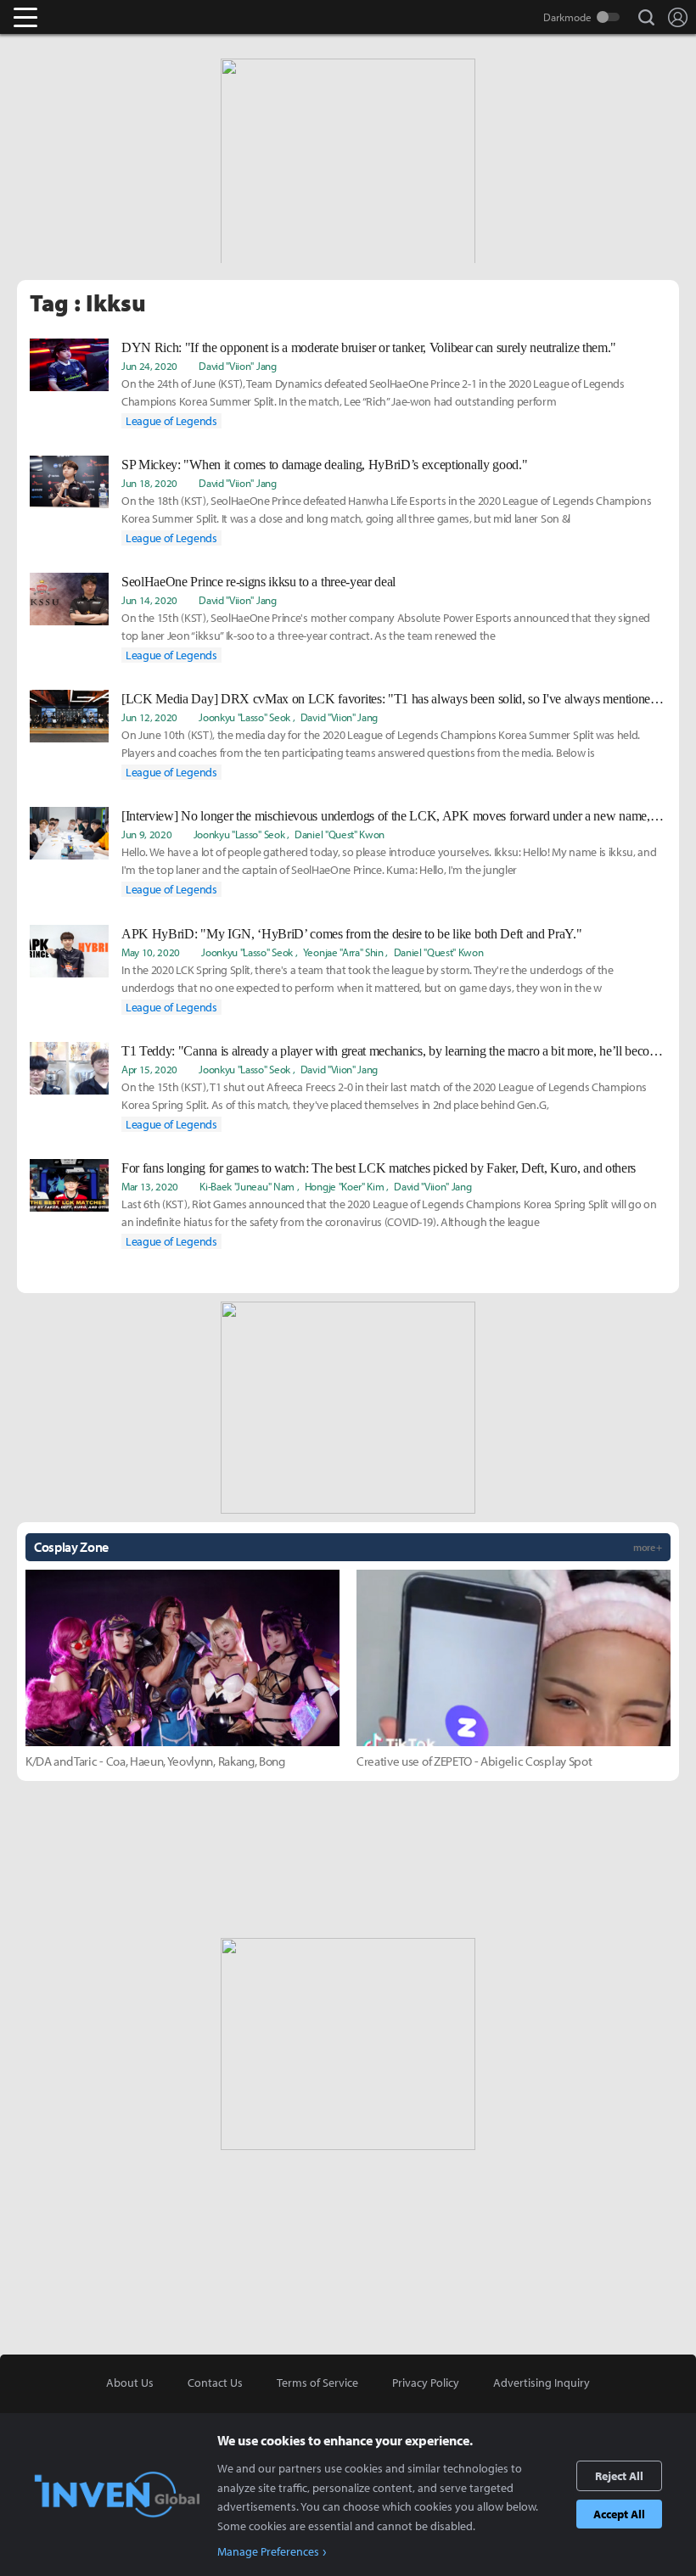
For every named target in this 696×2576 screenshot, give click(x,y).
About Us (130, 2383)
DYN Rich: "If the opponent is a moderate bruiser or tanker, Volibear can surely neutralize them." (369, 347)
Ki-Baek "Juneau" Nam (247, 1186)
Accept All (619, 2514)
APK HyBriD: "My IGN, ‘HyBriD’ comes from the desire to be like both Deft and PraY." (351, 934)
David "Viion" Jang (237, 366)
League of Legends (171, 421)
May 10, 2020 (151, 952)
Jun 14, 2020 (149, 600)
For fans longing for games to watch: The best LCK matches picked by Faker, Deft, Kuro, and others (379, 1168)
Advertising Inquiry (542, 2383)
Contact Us (215, 2383)
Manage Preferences (268, 2551)
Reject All (619, 2476)
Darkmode (567, 17)
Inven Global (91, 17)
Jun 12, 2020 (149, 717)
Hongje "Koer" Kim (345, 1186)
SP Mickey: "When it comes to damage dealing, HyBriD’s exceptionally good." (324, 465)
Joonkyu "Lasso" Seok (244, 717)
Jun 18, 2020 (149, 483)
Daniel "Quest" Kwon (340, 834)
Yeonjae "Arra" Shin (343, 952)
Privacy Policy (426, 2383)
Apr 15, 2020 (149, 1069)
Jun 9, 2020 (146, 834)
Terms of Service (317, 2383)
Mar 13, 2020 (150, 1186)
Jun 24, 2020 (149, 366)
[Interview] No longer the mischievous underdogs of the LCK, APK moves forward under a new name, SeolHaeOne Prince (394, 816)
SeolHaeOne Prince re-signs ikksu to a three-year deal (258, 582)
